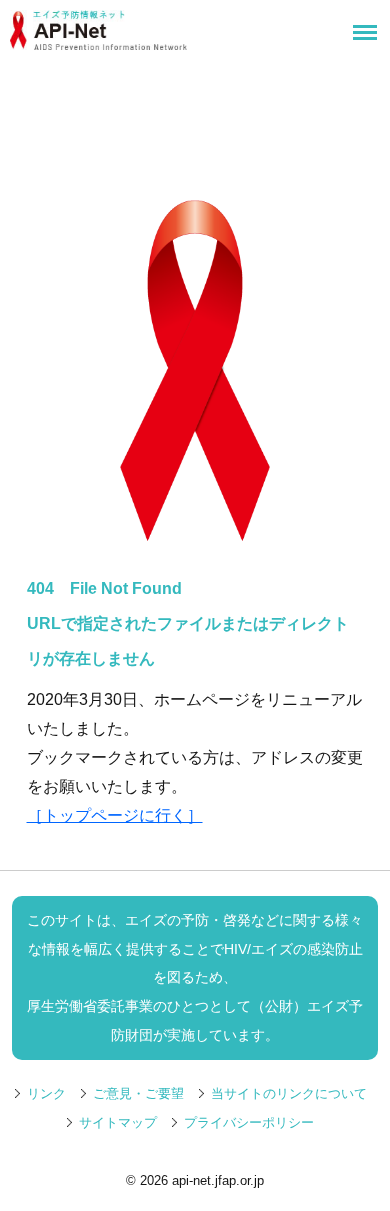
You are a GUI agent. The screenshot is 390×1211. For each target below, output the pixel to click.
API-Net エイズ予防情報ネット (156, 30)
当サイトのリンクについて (289, 1093)
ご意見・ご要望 (138, 1093)
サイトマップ (118, 1122)
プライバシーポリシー (249, 1122)
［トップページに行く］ (115, 815)
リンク (46, 1093)
